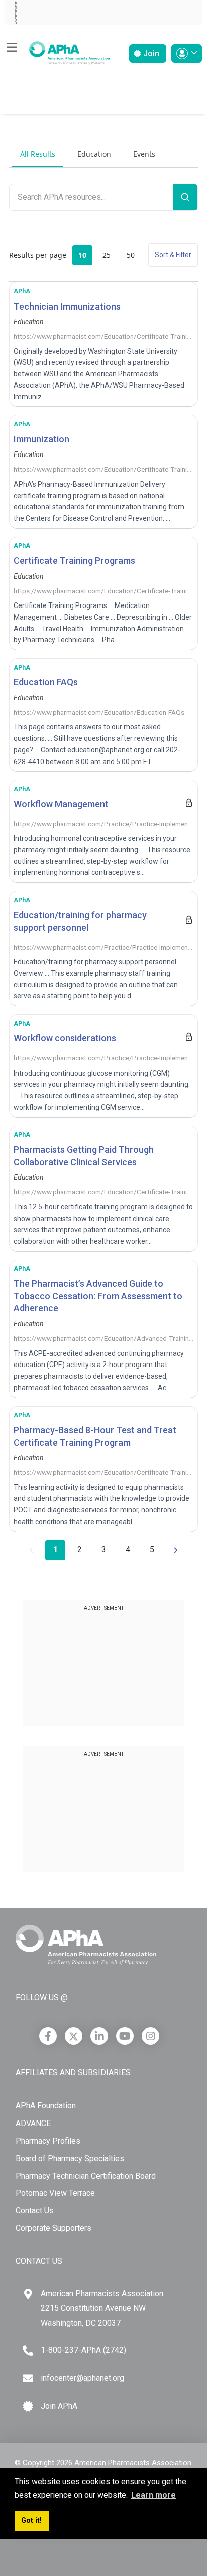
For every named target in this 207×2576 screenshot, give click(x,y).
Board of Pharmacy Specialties (70, 2158)
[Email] (28, 2379)
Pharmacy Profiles (48, 2141)
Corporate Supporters (54, 2228)
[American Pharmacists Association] (57, 50)
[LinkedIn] (99, 2036)
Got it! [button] (31, 2521)
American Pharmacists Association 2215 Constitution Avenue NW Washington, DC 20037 (102, 2308)
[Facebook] (48, 2036)
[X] (74, 2036)
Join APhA (59, 2406)
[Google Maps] (28, 2294)
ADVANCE (33, 2123)
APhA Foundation (46, 2106)
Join (150, 53)
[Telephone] (28, 2351)
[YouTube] (125, 2036)
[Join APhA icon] (28, 2407)
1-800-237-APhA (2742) (83, 2350)
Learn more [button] (153, 2495)
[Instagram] (150, 2036)
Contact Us (35, 2211)
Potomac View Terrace (55, 2193)
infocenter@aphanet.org (82, 2378)
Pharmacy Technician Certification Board (86, 2176)
